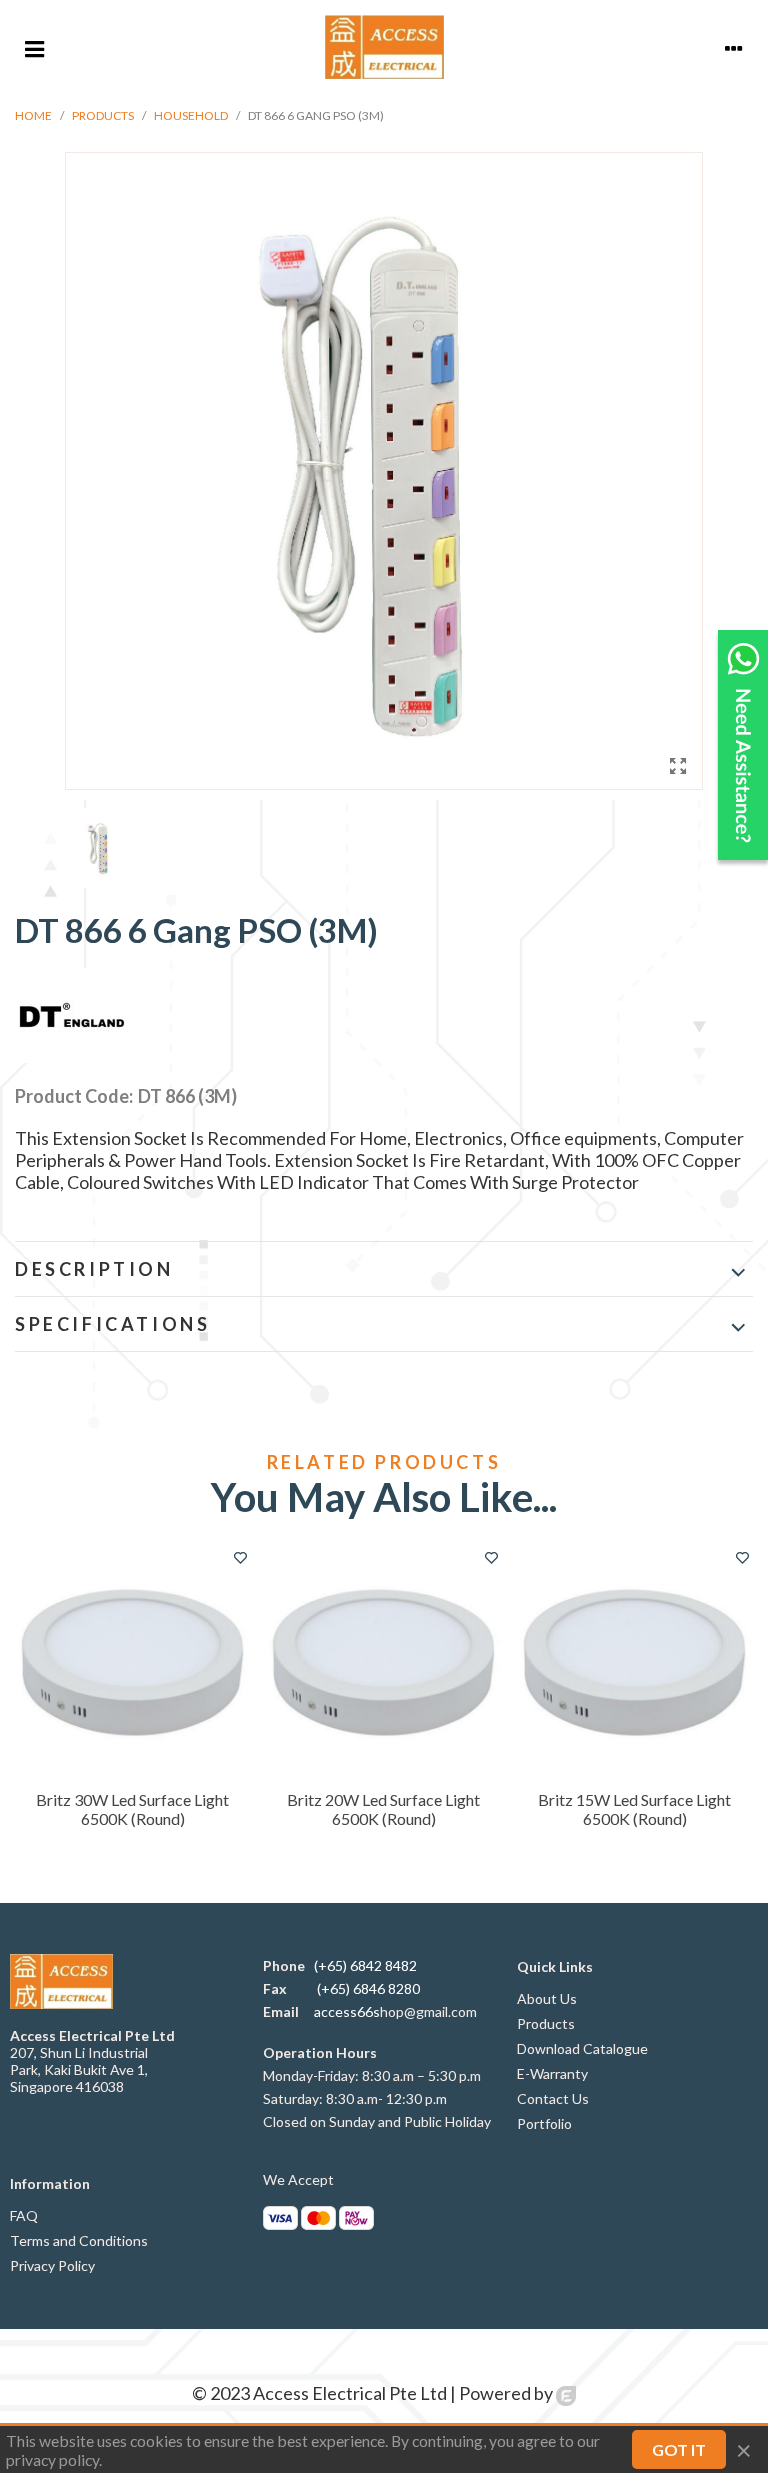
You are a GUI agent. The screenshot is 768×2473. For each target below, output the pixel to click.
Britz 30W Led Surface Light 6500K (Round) (132, 1809)
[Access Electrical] (384, 47)
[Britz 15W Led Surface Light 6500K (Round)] (634, 1662)
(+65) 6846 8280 (368, 1988)
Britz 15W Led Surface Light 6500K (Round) (634, 1809)
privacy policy (52, 2459)
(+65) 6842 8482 (365, 1965)
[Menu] (34, 47)
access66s (347, 2011)
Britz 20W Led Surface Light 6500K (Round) (383, 1809)
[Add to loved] (240, 1557)
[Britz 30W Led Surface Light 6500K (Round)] (132, 1662)
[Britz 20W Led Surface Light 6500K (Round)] (383, 1662)
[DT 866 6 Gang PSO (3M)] (678, 765)
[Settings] (734, 47)
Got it (679, 2449)
